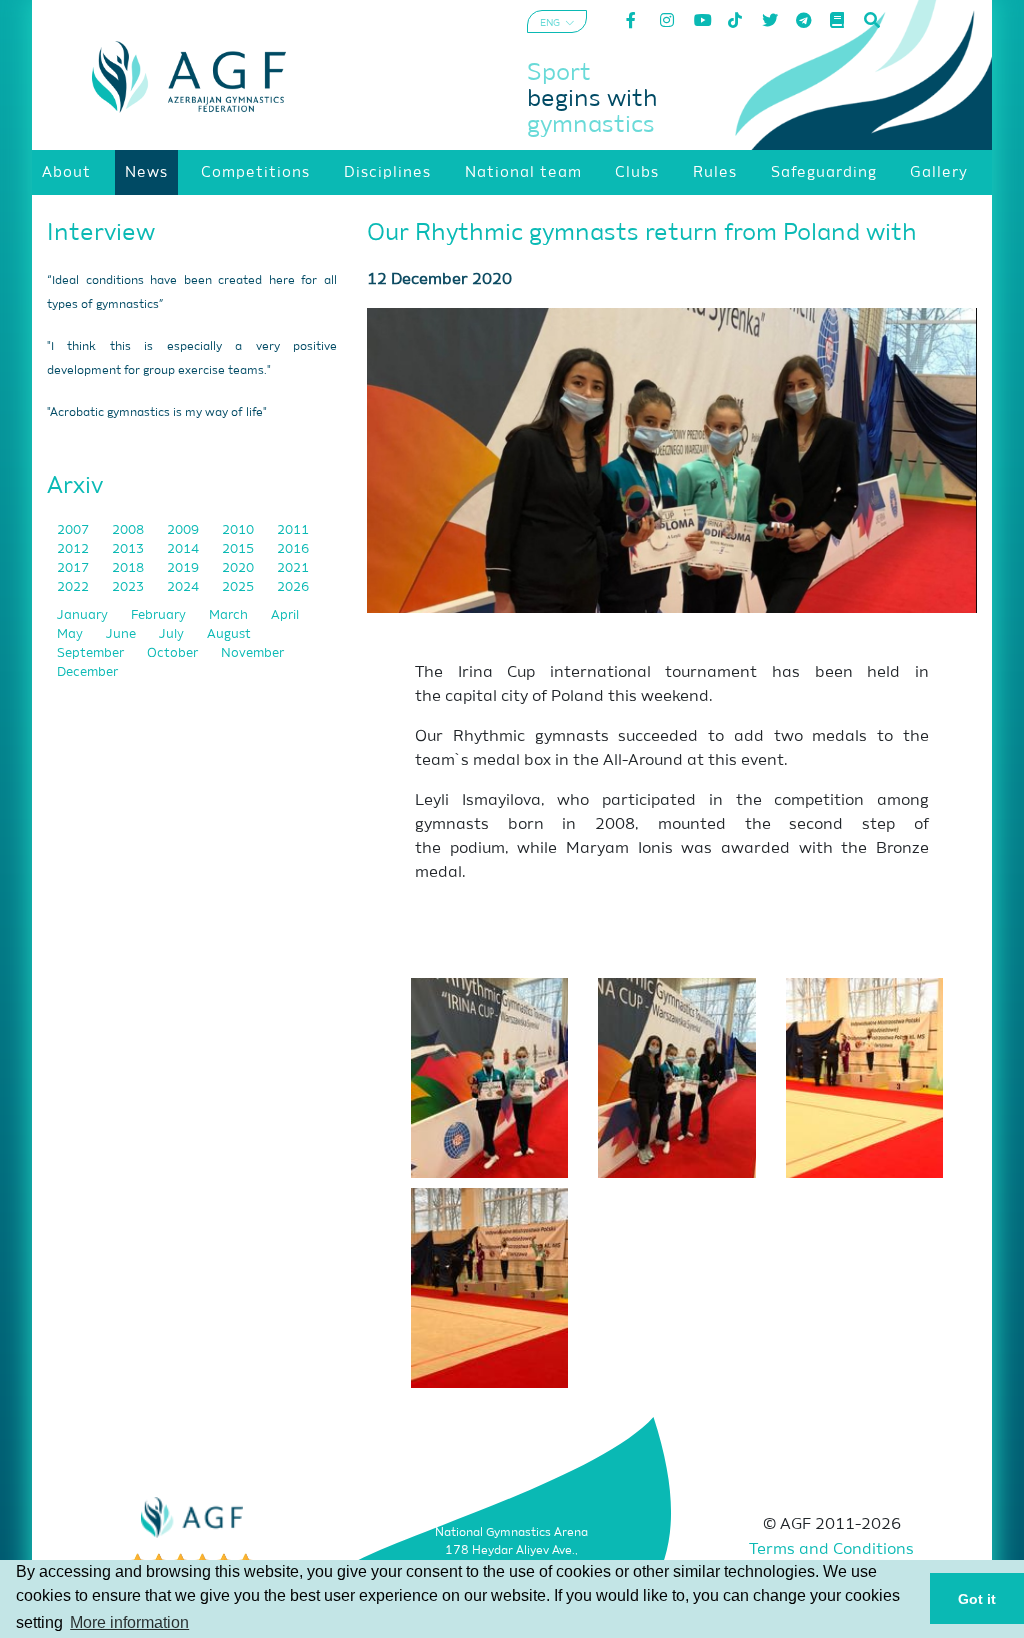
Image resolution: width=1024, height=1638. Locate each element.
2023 (129, 587)
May (71, 634)
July (173, 634)
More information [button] (129, 1622)
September (92, 653)
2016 (293, 549)
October (174, 653)
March (230, 615)
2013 (129, 549)
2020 (239, 568)
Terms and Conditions (831, 1550)
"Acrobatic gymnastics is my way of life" (157, 413)
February (160, 615)
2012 (74, 549)
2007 (74, 530)
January (84, 615)
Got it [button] (977, 1599)
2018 (129, 568)
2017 (74, 568)
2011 (293, 530)
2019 (184, 568)
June (122, 634)
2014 (184, 549)
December (87, 672)
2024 (184, 587)
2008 (129, 530)
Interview (101, 233)
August (229, 634)
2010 (239, 530)
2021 (293, 568)
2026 (293, 587)
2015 (239, 549)
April (285, 615)
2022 (74, 587)
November (252, 653)
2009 (184, 530)
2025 (239, 587)
